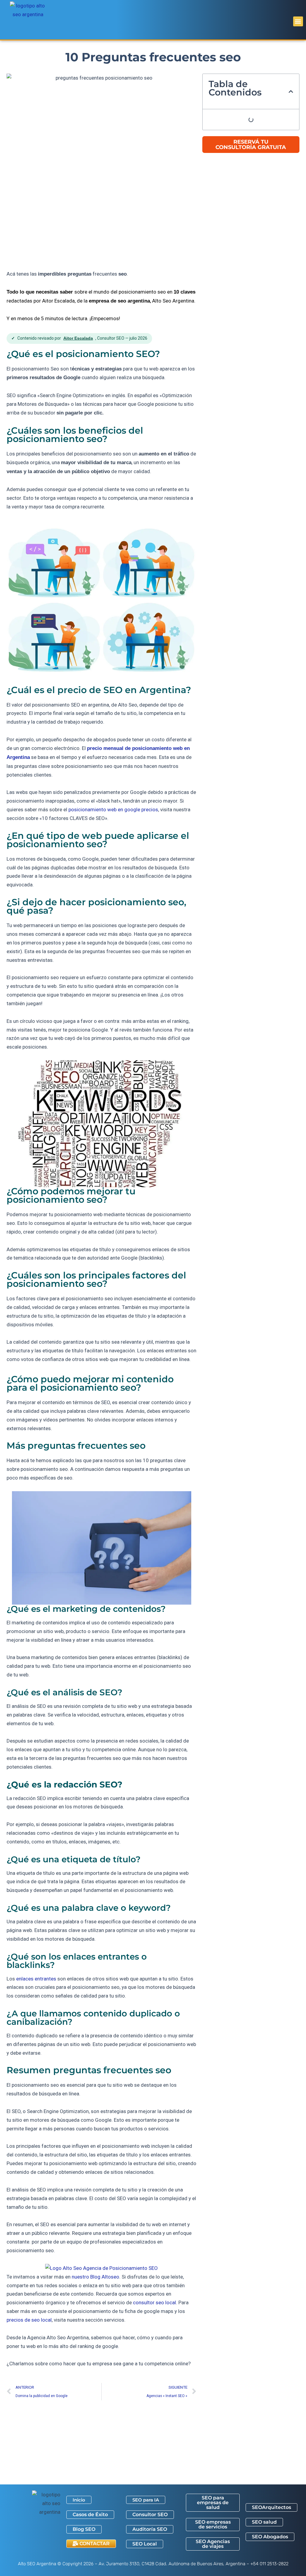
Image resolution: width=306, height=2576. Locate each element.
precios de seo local (29, 2320)
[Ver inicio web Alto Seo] (101, 2268)
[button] (298, 21)
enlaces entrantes (36, 1979)
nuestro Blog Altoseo (95, 2277)
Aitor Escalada (78, 338)
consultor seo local (154, 2302)
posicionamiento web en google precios (113, 809)
